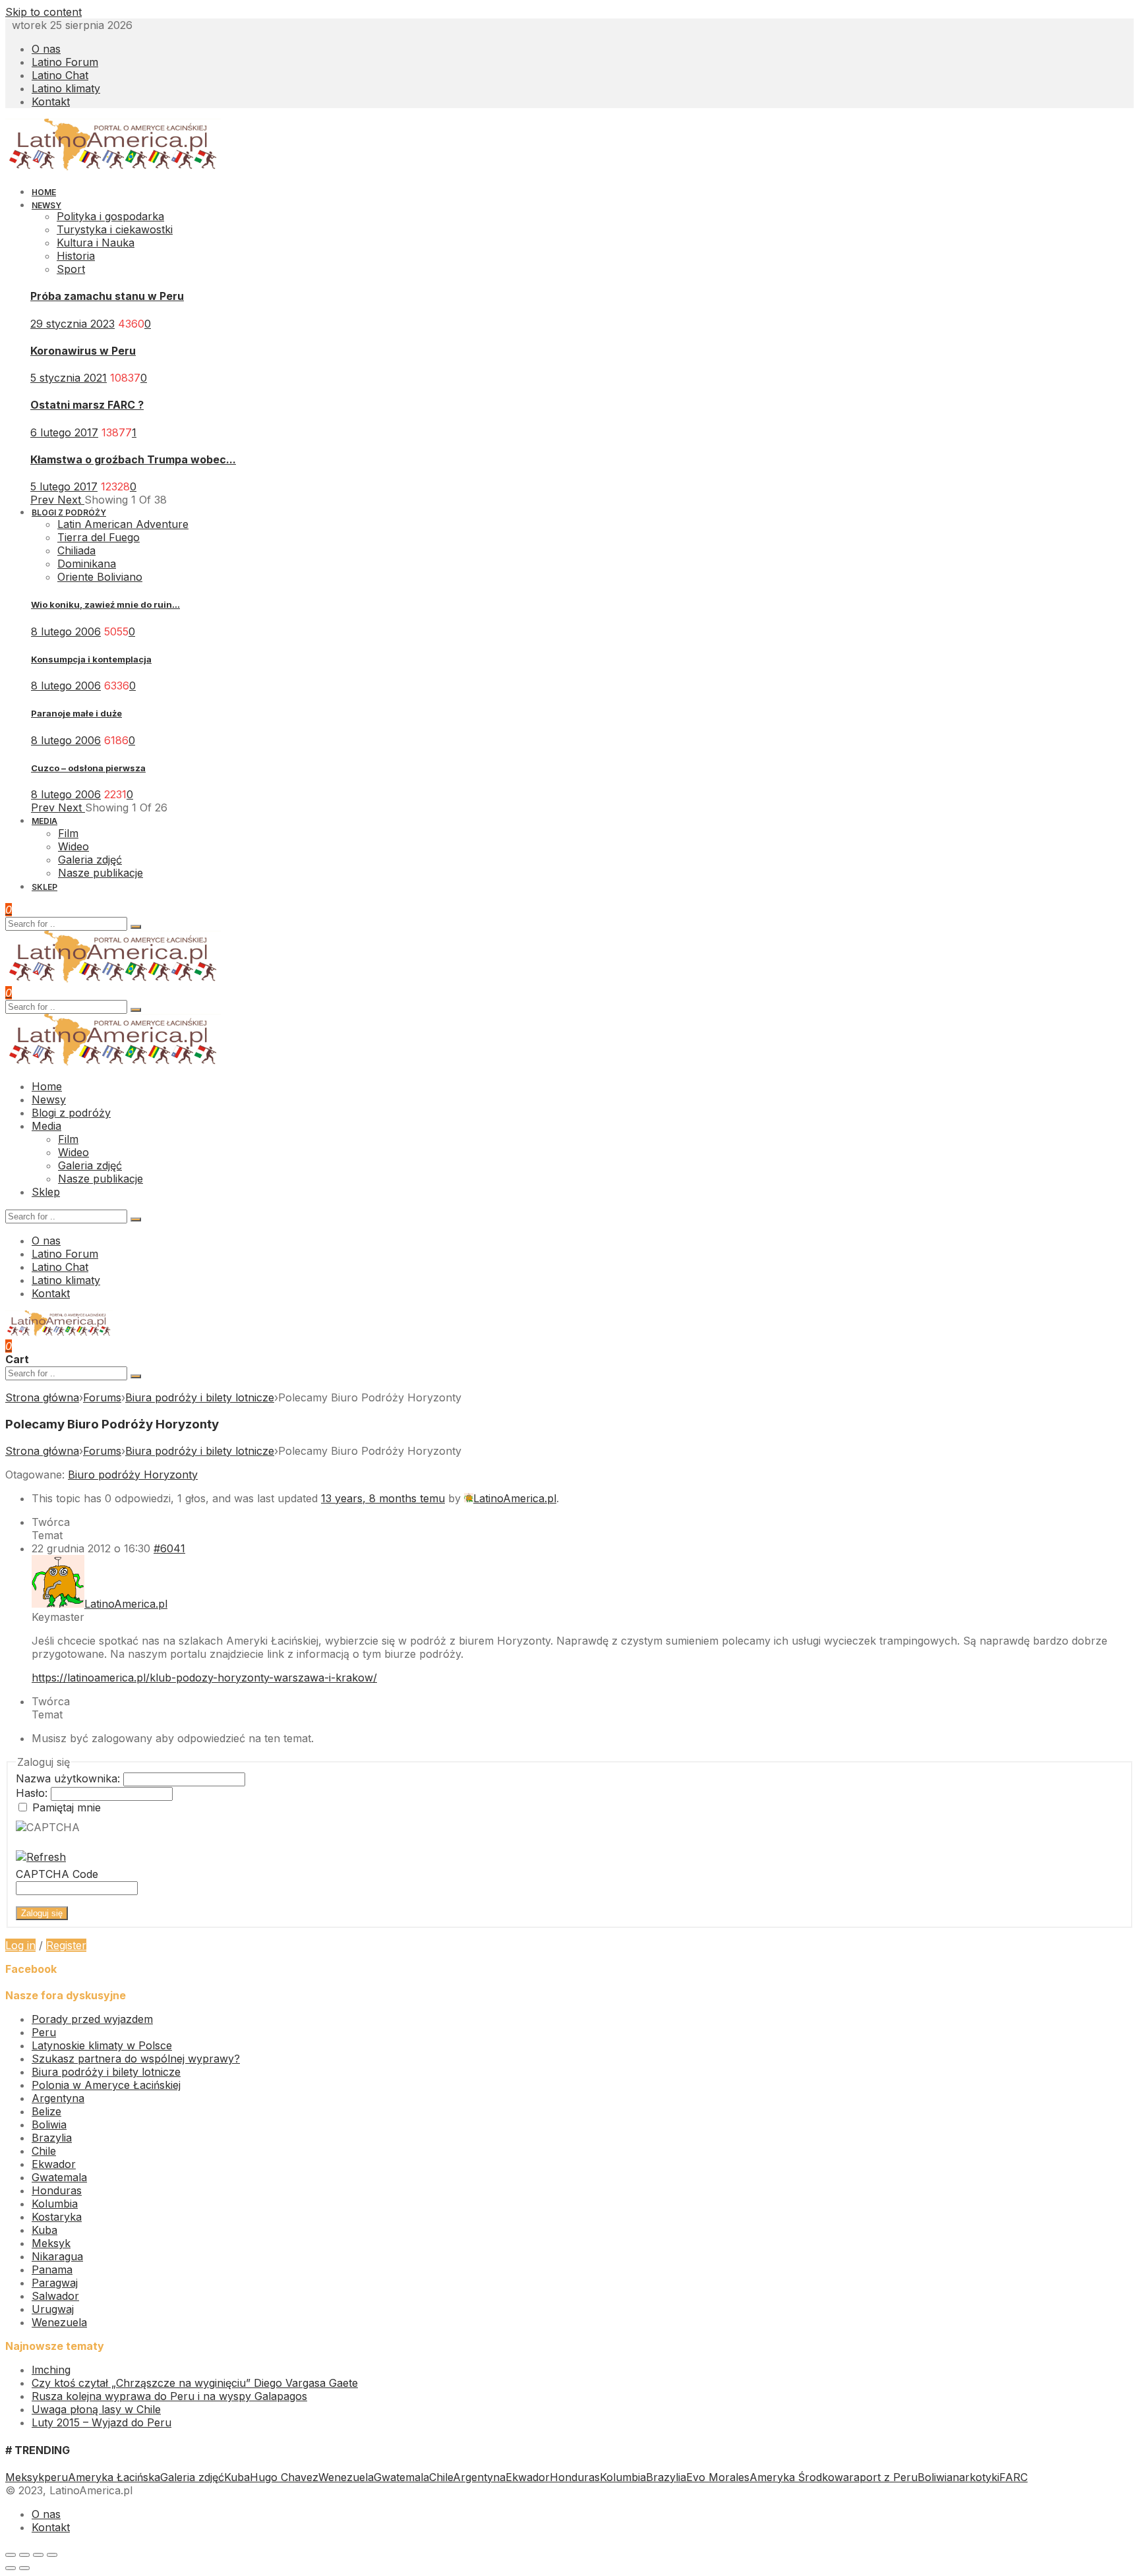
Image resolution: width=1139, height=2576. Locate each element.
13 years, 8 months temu (383, 1498)
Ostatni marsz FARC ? (87, 405)
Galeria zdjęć (192, 2477)
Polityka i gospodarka (110, 216)
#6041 (169, 1548)
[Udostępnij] (24, 2555)
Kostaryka (57, 2217)
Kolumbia (55, 2204)
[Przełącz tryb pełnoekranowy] (38, 2555)
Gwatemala (59, 2177)
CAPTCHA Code (57, 1874)
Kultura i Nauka (96, 243)
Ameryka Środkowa (799, 2477)
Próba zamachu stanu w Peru (107, 296)
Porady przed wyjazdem (92, 2019)
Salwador (55, 2296)
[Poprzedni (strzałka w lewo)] (11, 2568)
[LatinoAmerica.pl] (113, 167)
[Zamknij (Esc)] (11, 2555)
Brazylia (52, 2138)
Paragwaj (55, 2283)
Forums (102, 1397)
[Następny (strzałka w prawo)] (24, 2568)
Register (66, 1945)
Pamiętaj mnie (67, 1807)
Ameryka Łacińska (114, 2477)
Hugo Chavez (284, 2477)
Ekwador (54, 2164)
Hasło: (33, 1793)
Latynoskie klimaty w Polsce (102, 2045)
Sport (71, 269)
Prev (44, 500)
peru (56, 2477)
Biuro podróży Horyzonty (133, 1475)
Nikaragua (57, 2256)
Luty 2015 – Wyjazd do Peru (102, 2422)
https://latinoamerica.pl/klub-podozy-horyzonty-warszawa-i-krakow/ (204, 1678)
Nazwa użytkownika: (70, 1778)
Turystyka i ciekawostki (115, 229)
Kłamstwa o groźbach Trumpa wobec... (133, 459)
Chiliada (76, 550)
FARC (1013, 2477)
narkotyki (976, 2477)
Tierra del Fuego (99, 537)
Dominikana (87, 564)
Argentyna (58, 2098)
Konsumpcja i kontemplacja (91, 659)
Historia (76, 256)
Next (71, 500)
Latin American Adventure (123, 524)
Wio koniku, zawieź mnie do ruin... (105, 604)
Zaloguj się (42, 1913)
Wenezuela (59, 2322)
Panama (52, 2269)
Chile (44, 2151)
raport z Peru (883, 2477)
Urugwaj (53, 2309)
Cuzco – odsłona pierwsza (88, 768)
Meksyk (51, 2243)
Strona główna (42, 1397)
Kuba (44, 2230)
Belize (46, 2111)
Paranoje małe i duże (76, 713)
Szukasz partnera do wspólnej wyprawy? (136, 2059)
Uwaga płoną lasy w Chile (96, 2409)
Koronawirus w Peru (83, 351)
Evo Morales (718, 2477)
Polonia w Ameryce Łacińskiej (106, 2085)
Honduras (57, 2190)
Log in (20, 1945)
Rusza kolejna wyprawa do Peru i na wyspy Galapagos (169, 2396)
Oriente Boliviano (100, 577)
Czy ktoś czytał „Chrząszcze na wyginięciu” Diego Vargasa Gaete (195, 2383)
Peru (44, 2032)
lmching (51, 2370)
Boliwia (49, 2124)
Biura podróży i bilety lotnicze (200, 1397)
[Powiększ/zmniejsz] (52, 2555)
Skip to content (44, 12)
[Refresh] (41, 1857)
